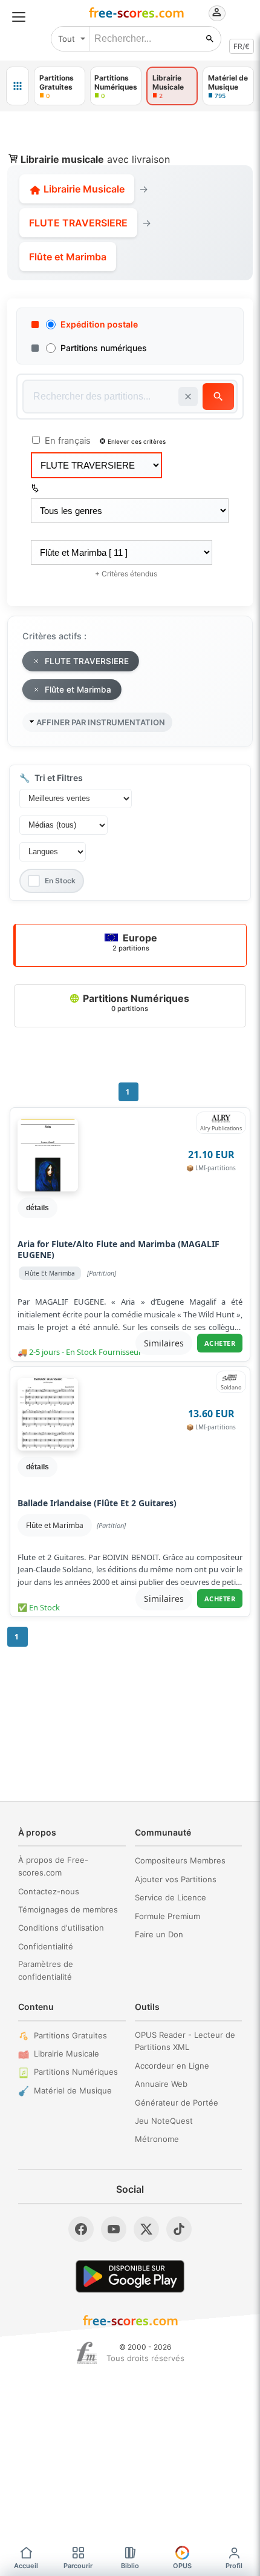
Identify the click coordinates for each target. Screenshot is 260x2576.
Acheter (220, 1343)
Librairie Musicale (83, 189)
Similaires (164, 1343)
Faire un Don (159, 1934)
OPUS (182, 2566)
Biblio (130, 2566)
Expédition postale (99, 324)
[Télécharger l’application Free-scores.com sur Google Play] (130, 2276)
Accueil (26, 2566)
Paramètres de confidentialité (46, 1970)
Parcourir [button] (78, 2566)
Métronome (157, 2139)
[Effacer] (188, 397)
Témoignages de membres (68, 1909)
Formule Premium (167, 1916)
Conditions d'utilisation (61, 1928)
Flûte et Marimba (55, 1525)
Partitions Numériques (135, 1003)
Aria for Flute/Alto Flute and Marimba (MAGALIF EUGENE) (119, 1250)
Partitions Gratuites (70, 2035)
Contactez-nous (49, 1891)
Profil (234, 2566)
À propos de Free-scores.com (53, 1866)
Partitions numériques (104, 348)
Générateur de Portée (177, 2103)
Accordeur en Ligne (172, 2066)
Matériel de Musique (73, 2090)
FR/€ (242, 46)
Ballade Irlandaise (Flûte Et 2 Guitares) (97, 1503)
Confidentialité (46, 1946)
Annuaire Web (161, 2084)
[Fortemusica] (87, 2353)
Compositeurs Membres (180, 1860)
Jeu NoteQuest (164, 2121)
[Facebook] (81, 2229)
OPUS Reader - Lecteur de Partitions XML (185, 2041)
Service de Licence (171, 1897)
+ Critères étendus (126, 574)
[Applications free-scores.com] (18, 86)
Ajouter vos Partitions (176, 1879)
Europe (135, 942)
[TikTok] (179, 2229)
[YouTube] (114, 2229)
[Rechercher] (210, 39)
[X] (146, 2229)
